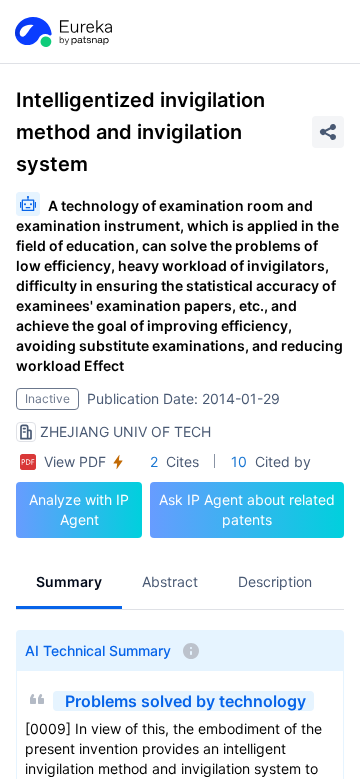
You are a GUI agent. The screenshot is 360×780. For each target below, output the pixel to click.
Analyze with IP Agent (79, 509)
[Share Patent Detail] (328, 132)
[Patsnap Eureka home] (62, 32)
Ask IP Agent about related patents (247, 509)
